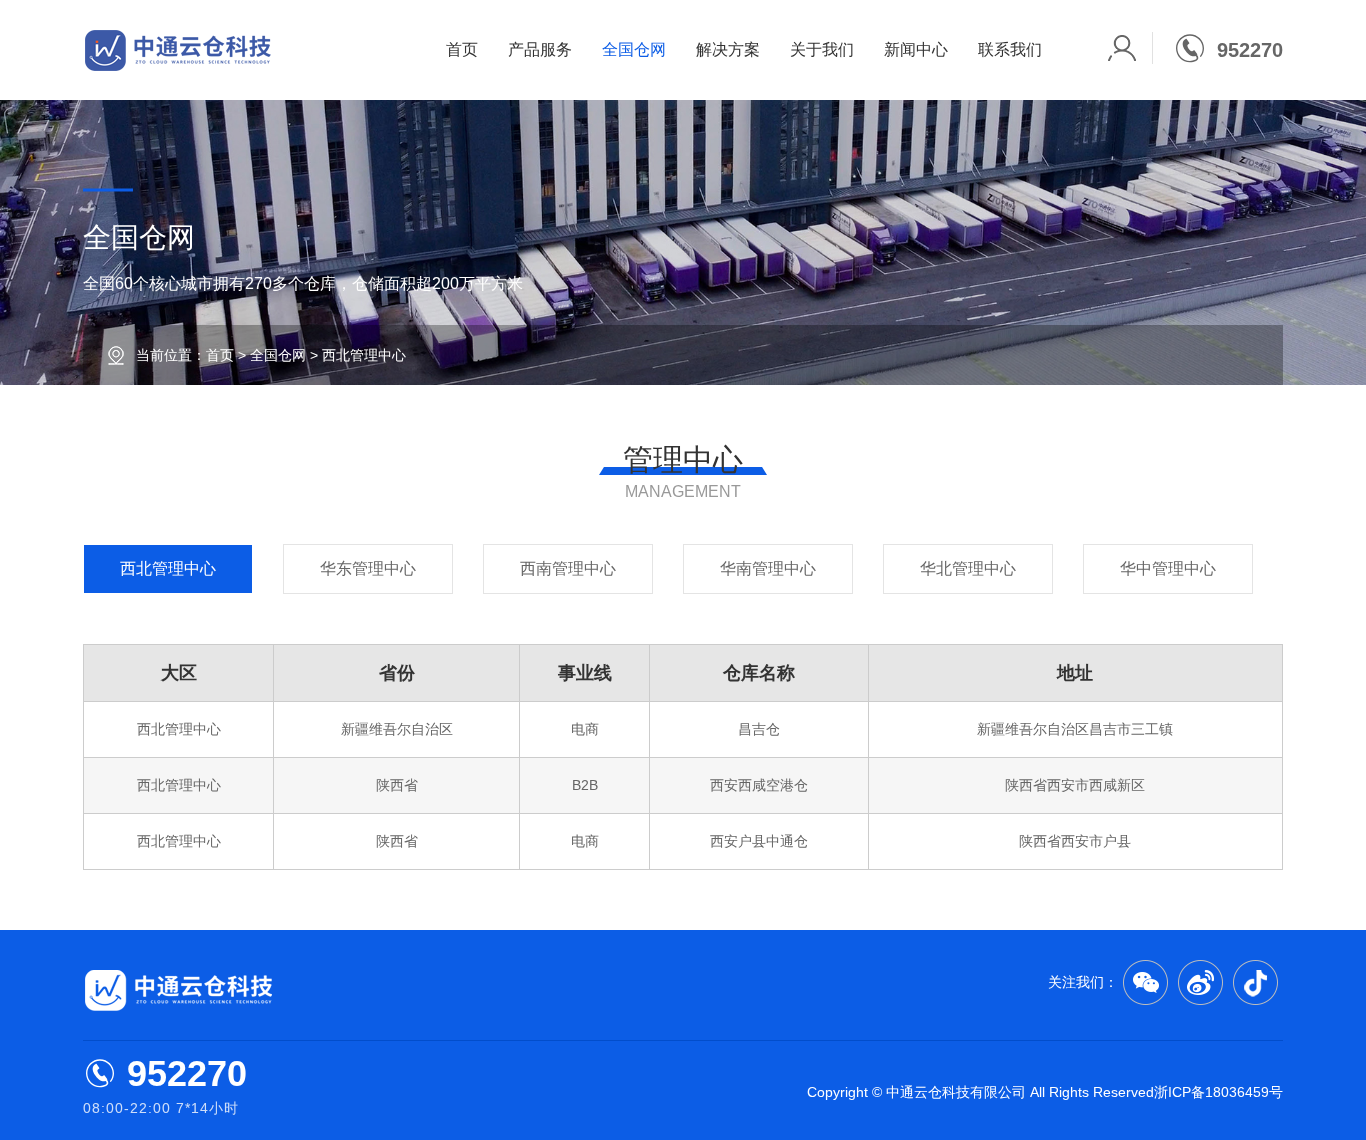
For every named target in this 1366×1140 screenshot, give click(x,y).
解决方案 (728, 49)
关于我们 (822, 49)
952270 (187, 1073)
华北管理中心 (968, 568)
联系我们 (1010, 49)
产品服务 (540, 49)
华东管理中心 (368, 568)
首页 (462, 49)
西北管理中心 (168, 568)
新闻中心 (916, 49)
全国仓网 (634, 49)
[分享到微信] (1145, 982)
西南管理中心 (568, 568)
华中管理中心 (1168, 568)
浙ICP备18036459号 (1218, 1092)
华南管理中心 (768, 568)
